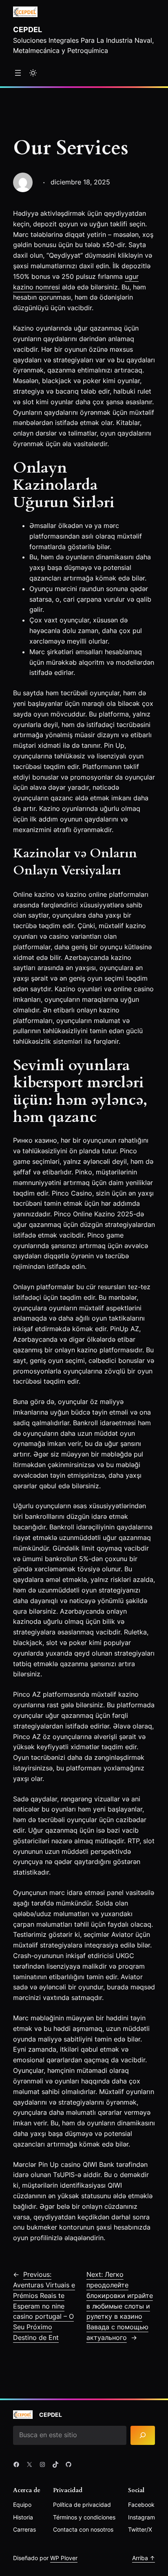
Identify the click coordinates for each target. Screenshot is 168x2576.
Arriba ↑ (144, 2558)
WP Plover (64, 2558)
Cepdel (28, 29)
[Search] (143, 2435)
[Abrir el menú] (18, 73)
